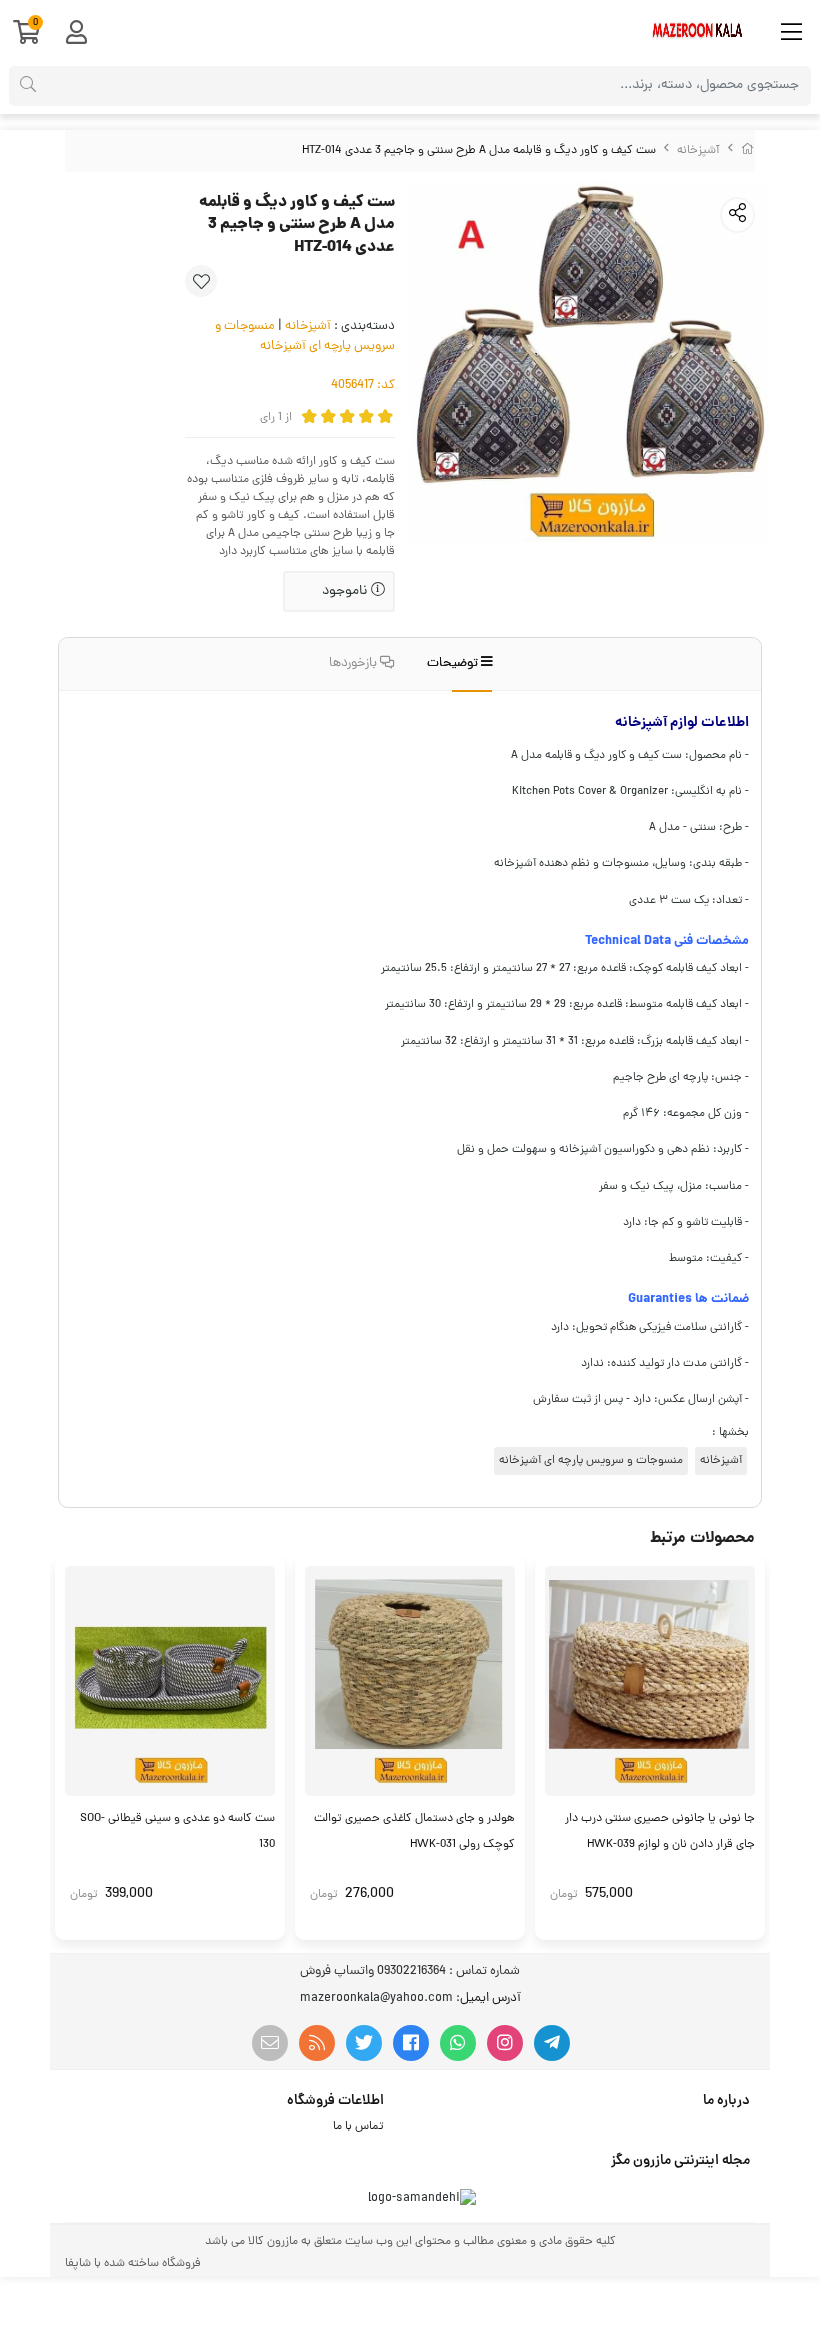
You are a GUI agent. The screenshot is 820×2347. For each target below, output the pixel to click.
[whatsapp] (458, 2043)
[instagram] (505, 2043)
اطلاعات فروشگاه (335, 2101)
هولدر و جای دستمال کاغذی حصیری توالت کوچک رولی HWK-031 (414, 1832)
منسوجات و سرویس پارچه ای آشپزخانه (305, 336)
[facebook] (411, 2043)
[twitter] (364, 2043)
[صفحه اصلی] (748, 151)
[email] (270, 2043)
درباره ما (726, 2101)
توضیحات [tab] (454, 663)
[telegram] (552, 2043)
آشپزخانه (698, 151)
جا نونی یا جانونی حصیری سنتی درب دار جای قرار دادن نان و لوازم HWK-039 (660, 1832)
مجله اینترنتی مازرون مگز (680, 2161)
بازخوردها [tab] (354, 663)
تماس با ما (358, 2127)
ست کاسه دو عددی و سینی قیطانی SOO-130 (177, 1832)
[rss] (317, 2043)
